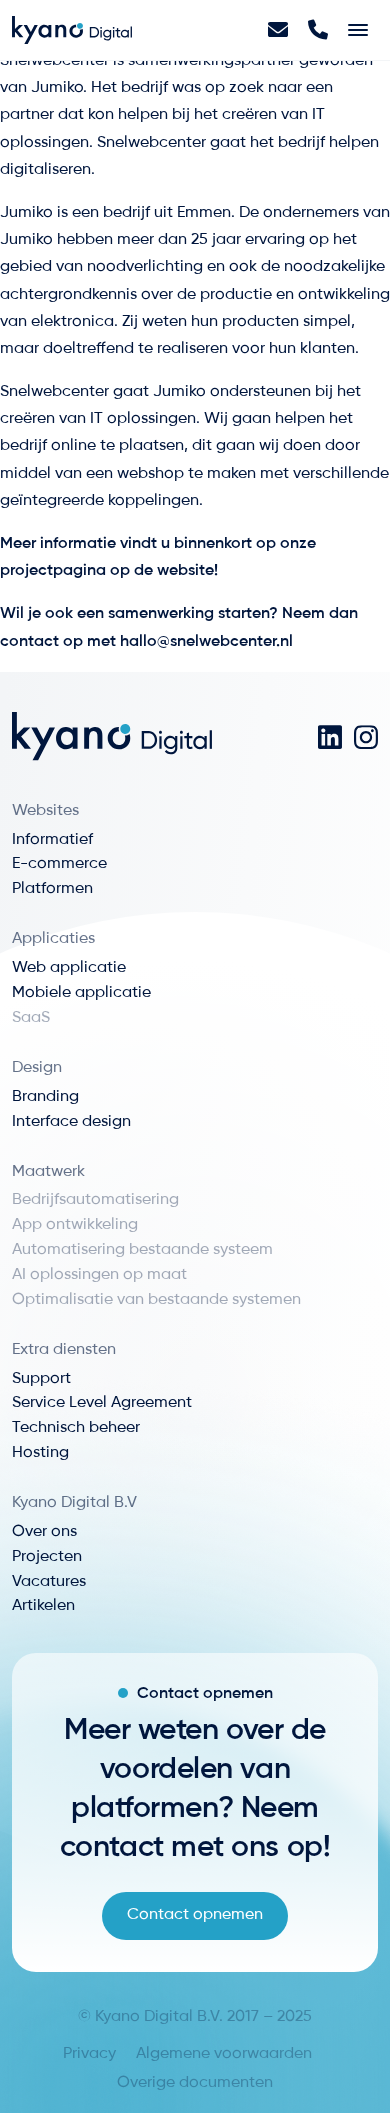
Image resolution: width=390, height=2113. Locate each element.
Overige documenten (195, 2083)
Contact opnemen (195, 1915)
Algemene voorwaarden (224, 2054)
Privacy (89, 2054)
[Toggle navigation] (358, 30)
